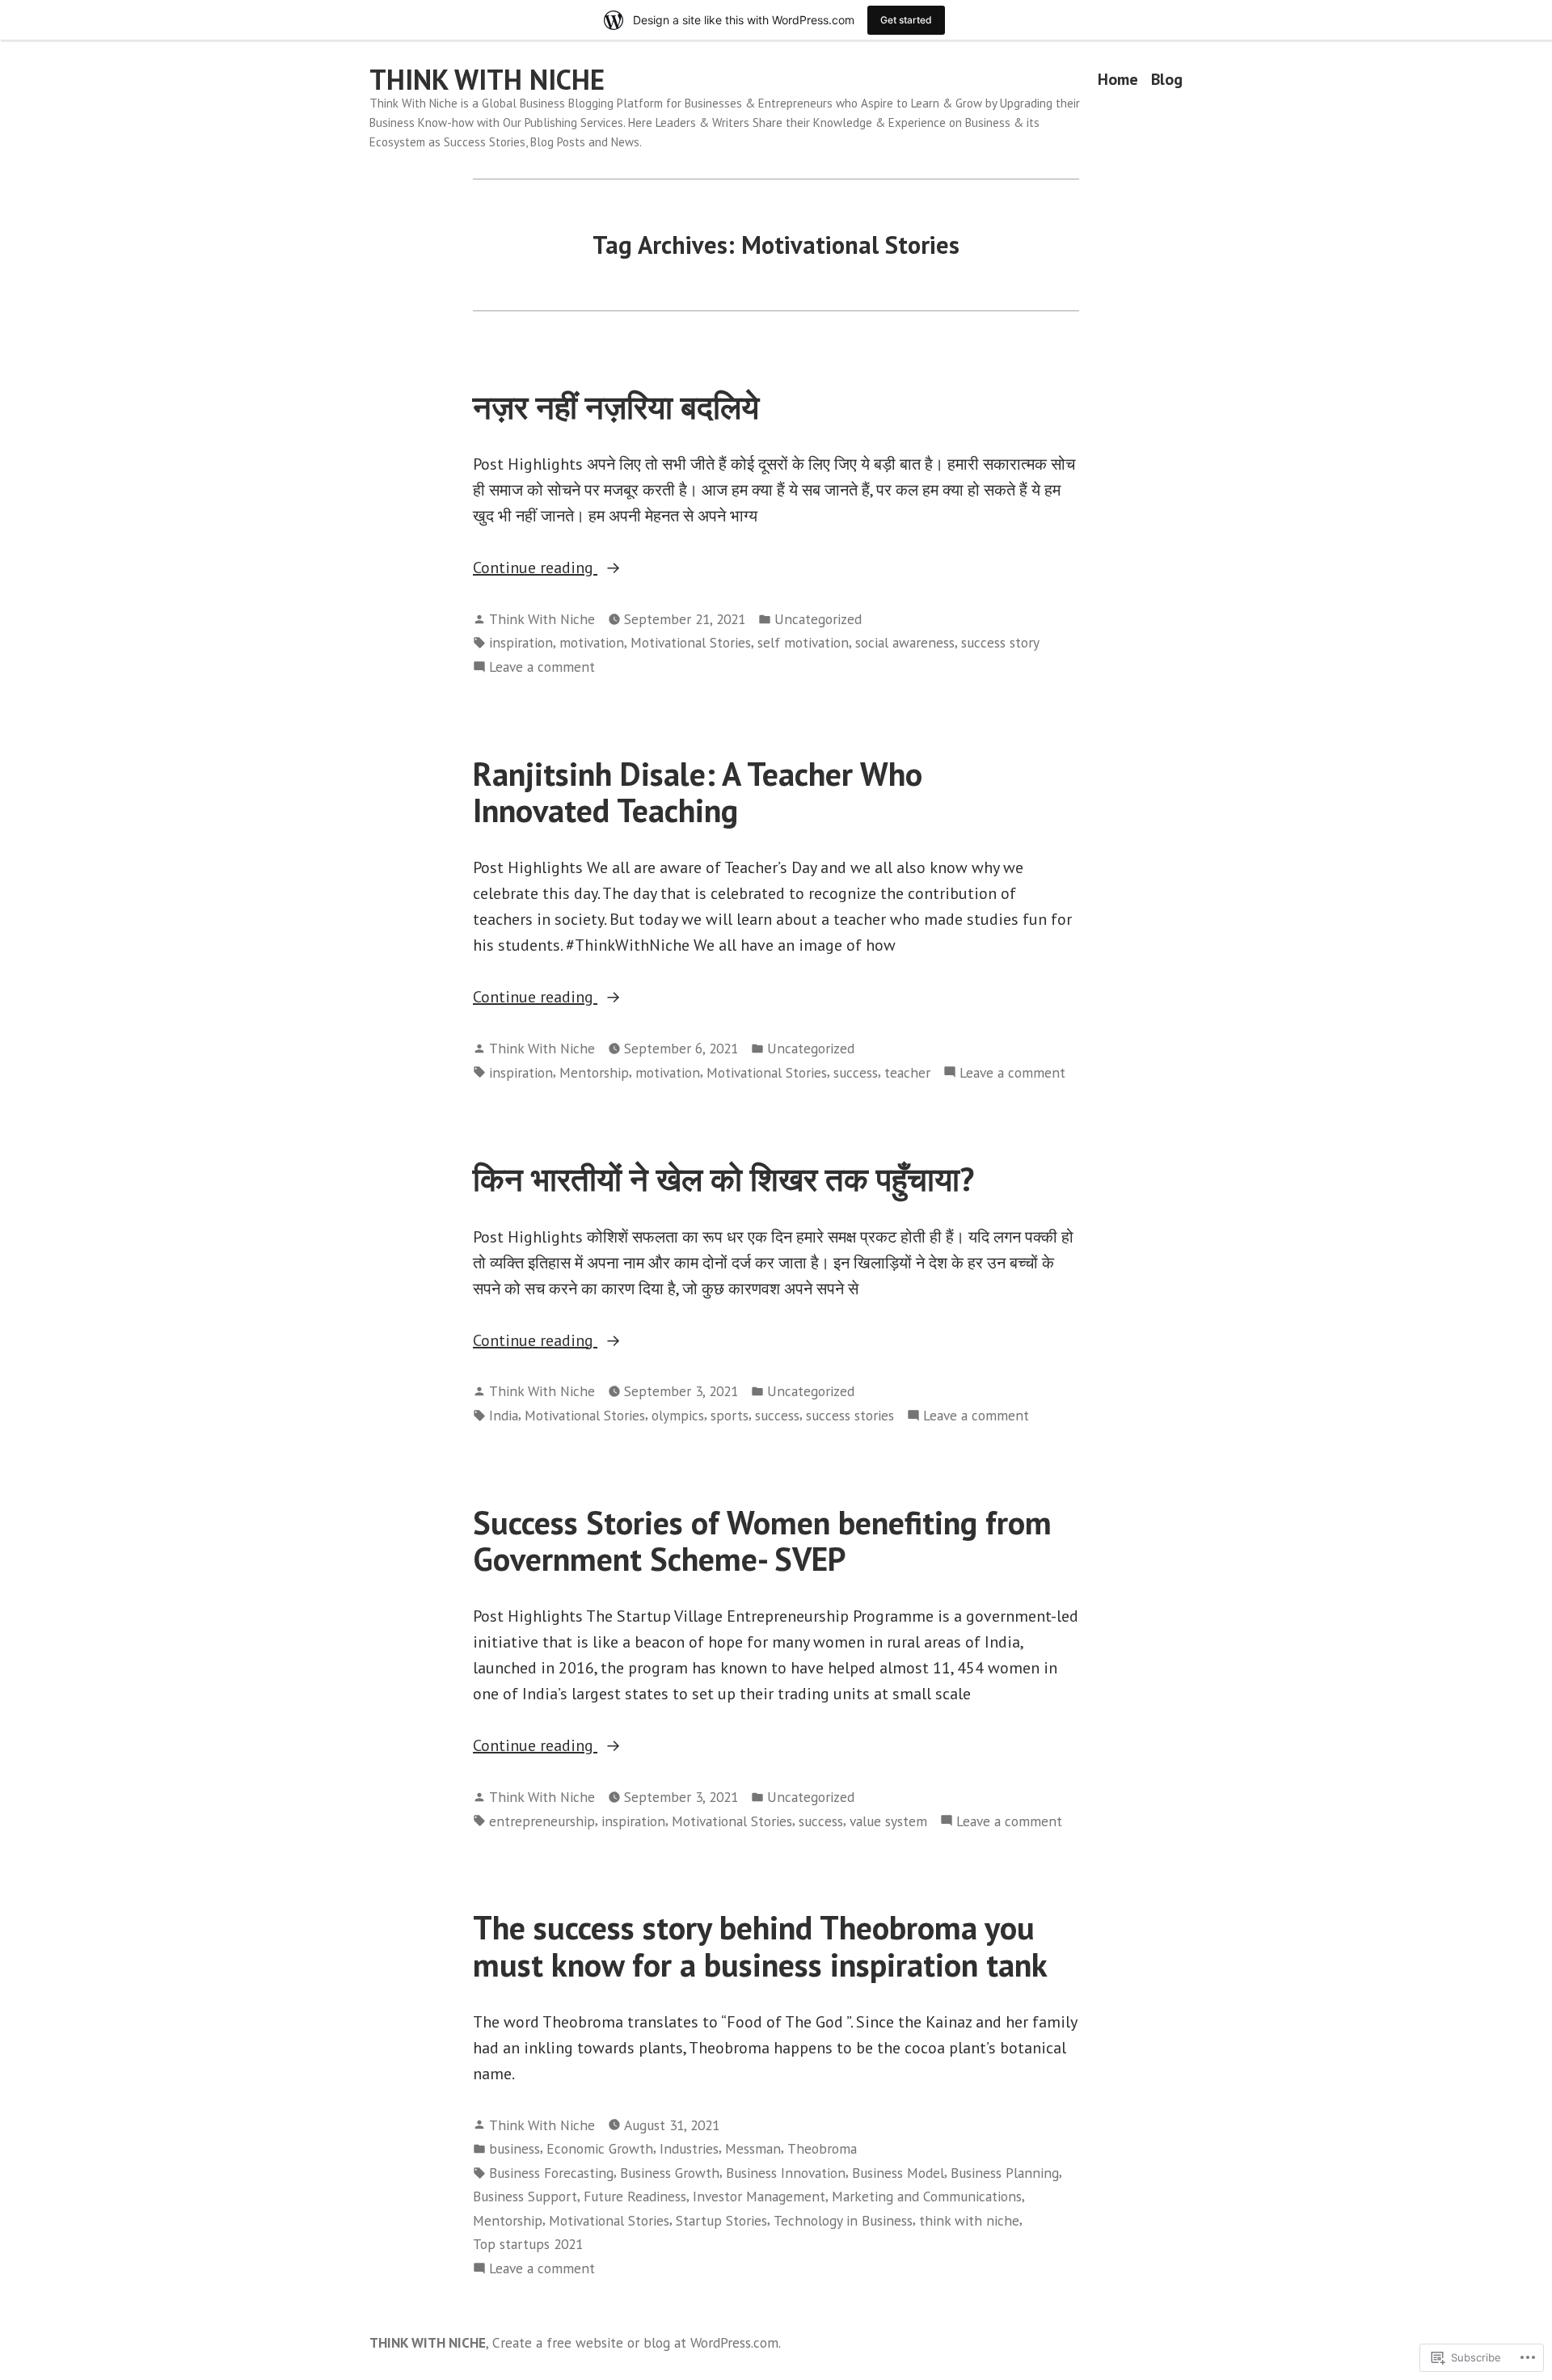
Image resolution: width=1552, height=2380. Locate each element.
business (515, 2148)
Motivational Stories (691, 642)
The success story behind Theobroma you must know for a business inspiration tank (760, 1945)
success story (1000, 642)
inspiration (521, 642)
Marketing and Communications (927, 2196)
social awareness (905, 642)
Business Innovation (786, 2173)
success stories (850, 1415)
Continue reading (535, 568)
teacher (907, 1072)
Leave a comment (542, 667)
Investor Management (759, 2196)
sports (730, 1415)
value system (888, 1821)
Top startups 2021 (528, 2244)
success (856, 1072)
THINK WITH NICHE (487, 79)
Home (1118, 80)
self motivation (803, 642)
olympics (678, 1415)
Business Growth (670, 2173)
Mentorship (594, 1072)
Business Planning (1005, 2173)
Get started (906, 20)
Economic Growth (600, 2148)
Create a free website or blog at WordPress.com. (637, 2342)
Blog (1167, 80)
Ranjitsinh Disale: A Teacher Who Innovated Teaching (698, 792)
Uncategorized (818, 619)
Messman (753, 2148)
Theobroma (822, 2148)
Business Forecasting (551, 2173)
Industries (689, 2148)
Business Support (525, 2196)
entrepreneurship (542, 1821)
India (504, 1415)
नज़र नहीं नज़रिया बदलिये (616, 407)
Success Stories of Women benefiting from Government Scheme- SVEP (762, 1540)
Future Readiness (635, 2196)
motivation (592, 642)
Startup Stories (721, 2220)
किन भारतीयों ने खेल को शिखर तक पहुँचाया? (723, 1179)
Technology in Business (843, 2220)
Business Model (898, 2173)
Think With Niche (542, 619)
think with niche (969, 2220)
